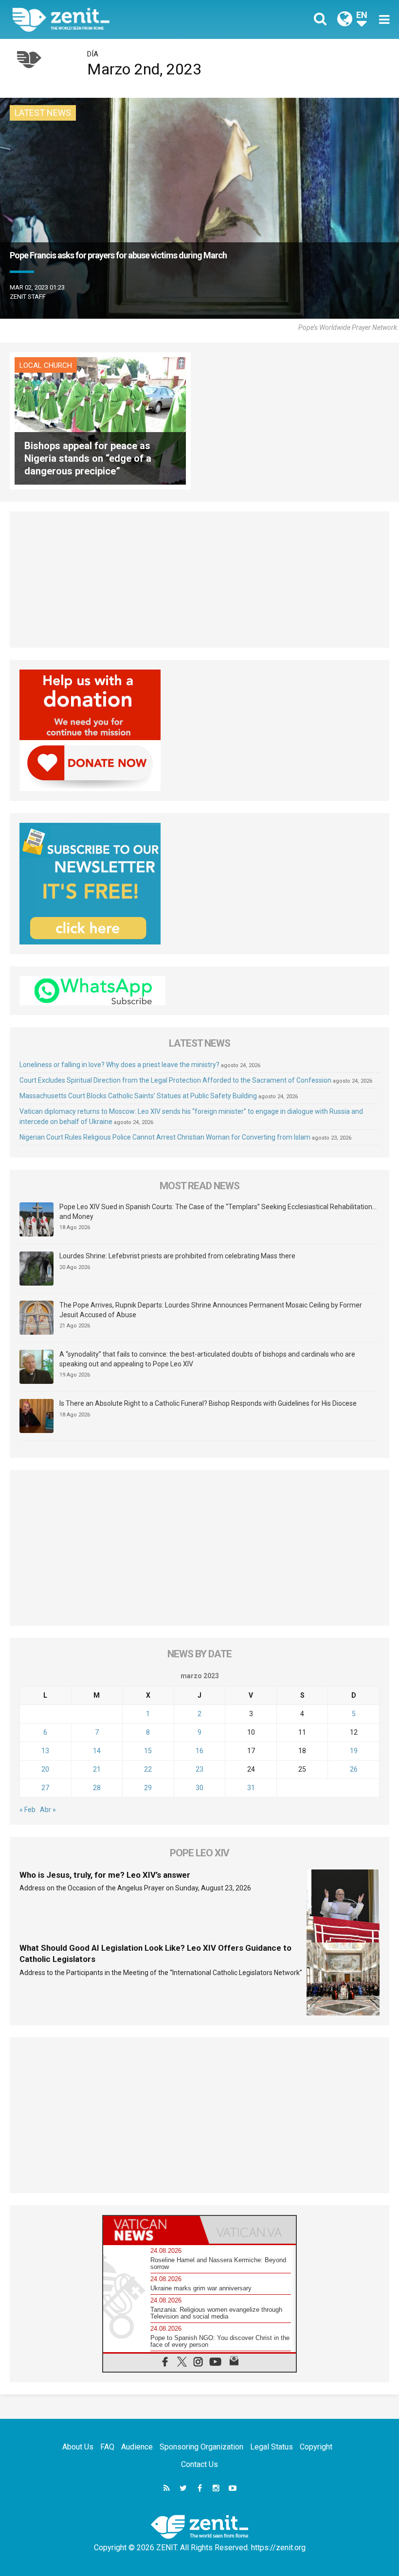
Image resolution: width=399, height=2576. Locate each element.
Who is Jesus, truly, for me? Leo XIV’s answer (105, 1875)
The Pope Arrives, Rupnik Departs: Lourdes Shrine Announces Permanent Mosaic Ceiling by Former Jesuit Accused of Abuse (211, 1310)
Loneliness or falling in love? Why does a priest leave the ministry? (119, 1065)
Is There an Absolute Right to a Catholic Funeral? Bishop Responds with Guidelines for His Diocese (208, 1403)
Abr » (48, 1810)
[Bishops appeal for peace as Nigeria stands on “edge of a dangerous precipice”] (100, 420)
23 (199, 1769)
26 (354, 1769)
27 (45, 1788)
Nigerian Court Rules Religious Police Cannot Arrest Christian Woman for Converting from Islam (165, 1137)
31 (251, 1788)
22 (148, 1769)
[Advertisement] (199, 580)
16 (199, 1751)
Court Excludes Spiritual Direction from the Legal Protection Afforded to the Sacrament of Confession (175, 1080)
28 (97, 1788)
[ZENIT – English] (112, 19)
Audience (137, 2447)
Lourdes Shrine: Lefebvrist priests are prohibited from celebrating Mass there (177, 1256)
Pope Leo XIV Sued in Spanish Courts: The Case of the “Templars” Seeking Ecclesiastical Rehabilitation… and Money (218, 1212)
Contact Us (199, 2464)
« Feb (27, 1810)
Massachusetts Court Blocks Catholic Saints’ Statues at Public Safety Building (138, 1096)
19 (354, 1751)
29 (148, 1788)
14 (97, 1751)
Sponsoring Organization (201, 2447)
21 (97, 1769)
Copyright (316, 2447)
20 (45, 1769)
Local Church (46, 365)
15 (148, 1751)
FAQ (107, 2447)
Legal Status (272, 2447)
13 (45, 1751)
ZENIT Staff (28, 297)
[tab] (151, 2230)
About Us (78, 2447)
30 (199, 1788)
